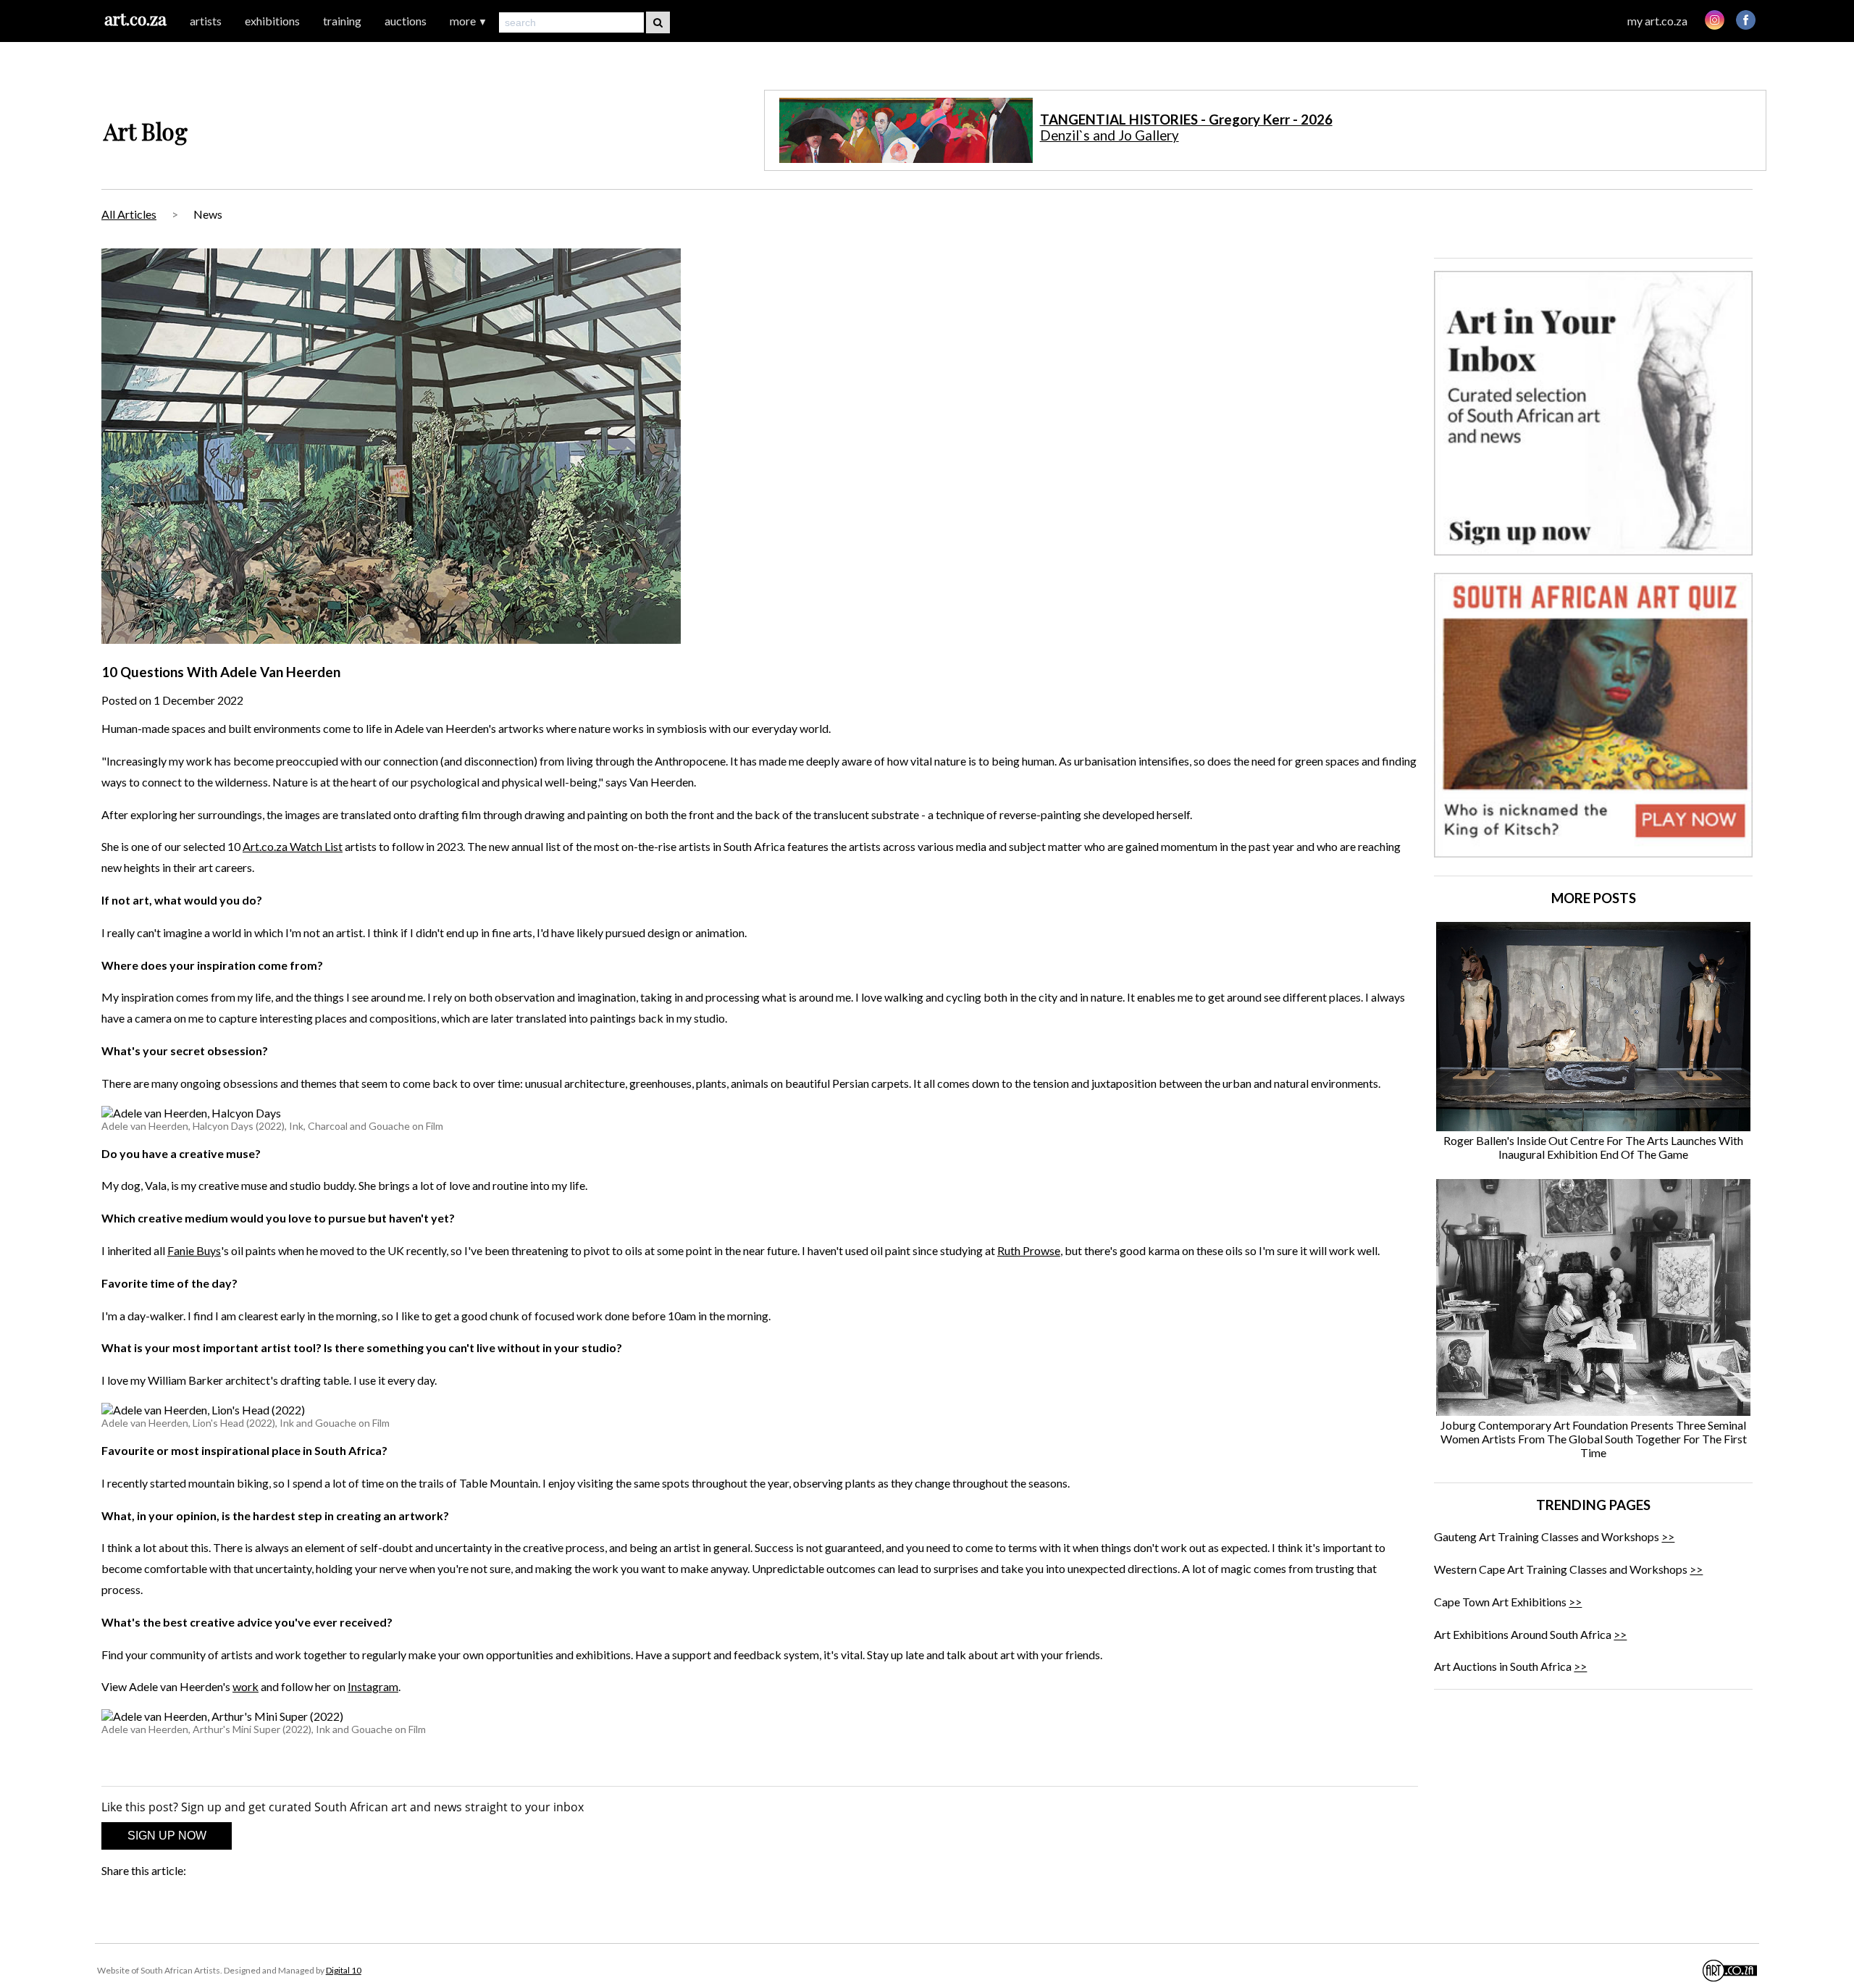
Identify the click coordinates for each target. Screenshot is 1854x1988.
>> (1668, 1536)
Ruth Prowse (1029, 1250)
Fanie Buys (194, 1250)
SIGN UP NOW (167, 1836)
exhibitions (272, 21)
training (342, 21)
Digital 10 (344, 1970)
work (246, 1686)
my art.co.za (1657, 21)
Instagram (373, 1686)
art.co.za (135, 18)
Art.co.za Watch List (293, 846)
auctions (406, 21)
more (469, 21)
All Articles (129, 214)
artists (206, 21)
